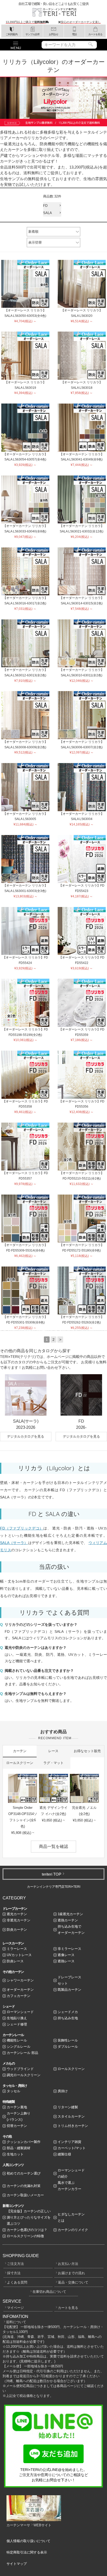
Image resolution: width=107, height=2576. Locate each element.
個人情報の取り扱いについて (28, 2541)
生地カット (15, 2154)
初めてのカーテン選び (24, 2173)
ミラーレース (17, 1949)
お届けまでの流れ (71, 2273)
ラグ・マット (53, 1763)
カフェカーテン (19, 1996)
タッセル (14, 2091)
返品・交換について (73, 2282)
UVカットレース (19, 1955)
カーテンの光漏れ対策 (24, 2186)
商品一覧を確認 (53, 1846)
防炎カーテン (17, 1930)
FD (45, 206)
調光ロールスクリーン (24, 2075)
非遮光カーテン (19, 1920)
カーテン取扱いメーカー (25, 2195)
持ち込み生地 (68, 2018)
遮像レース (66, 1955)
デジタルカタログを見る (26, 1436)
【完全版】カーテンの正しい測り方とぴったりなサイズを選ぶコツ (29, 2217)
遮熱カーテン (68, 1920)
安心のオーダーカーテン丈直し (81, 22)
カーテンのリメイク (73, 2230)
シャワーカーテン (20, 1980)
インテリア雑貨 (69, 2142)
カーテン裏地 (17, 2107)
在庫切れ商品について (49, 2292)
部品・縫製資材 (19, 2148)
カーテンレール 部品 (22, 2053)
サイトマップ (17, 2564)
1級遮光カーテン (70, 1914)
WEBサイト (42, 2525)
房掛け (63, 2091)
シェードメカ (68, 2012)
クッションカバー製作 (24, 2142)
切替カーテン (17, 2126)
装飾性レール (68, 2040)
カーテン (20, 1751)
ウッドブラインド (20, 2069)
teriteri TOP (52, 1874)
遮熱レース (66, 1961)
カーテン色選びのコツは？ (27, 2230)
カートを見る (68, 2308)
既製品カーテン (69, 1990)
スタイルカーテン (71, 2116)
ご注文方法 (15, 2264)
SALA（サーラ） (14, 1543)
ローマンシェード (20, 2012)
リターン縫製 (68, 2107)
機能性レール (17, 2040)
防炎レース (15, 1961)
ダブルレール (68, 2047)
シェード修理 (17, 2024)
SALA (48, 213)
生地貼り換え (17, 2018)
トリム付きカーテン (73, 2126)
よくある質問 (17, 2282)
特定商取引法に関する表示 (27, 2552)
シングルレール (19, 2047)
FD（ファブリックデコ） (22, 1528)
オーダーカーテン (20, 1990)
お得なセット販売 (87, 1751)
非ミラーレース (69, 1949)
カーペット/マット (72, 2148)
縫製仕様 (64, 2154)
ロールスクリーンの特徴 (25, 2236)
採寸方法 (14, 2273)
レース (53, 1751)
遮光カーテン (17, 1914)
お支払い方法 (68, 2264)
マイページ (15, 2308)
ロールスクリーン (20, 1763)
